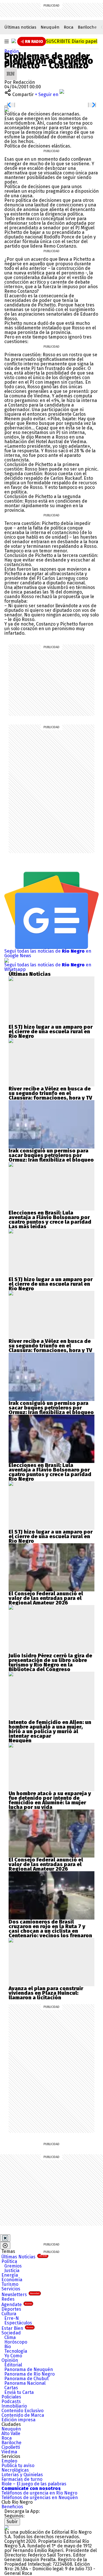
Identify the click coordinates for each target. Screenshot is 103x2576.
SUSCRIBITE (72, 41)
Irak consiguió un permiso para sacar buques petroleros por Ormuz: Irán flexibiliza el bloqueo (51, 1155)
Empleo (9, 2461)
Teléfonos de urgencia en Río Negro (39, 2493)
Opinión (10, 2360)
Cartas (11, 2388)
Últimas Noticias (24, 2257)
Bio (8, 2347)
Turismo (10, 2284)
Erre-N (12, 2318)
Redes (8, 2299)
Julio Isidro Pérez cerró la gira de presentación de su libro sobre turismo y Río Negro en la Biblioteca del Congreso (50, 1663)
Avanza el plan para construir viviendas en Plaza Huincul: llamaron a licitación (46, 1993)
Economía (12, 2280)
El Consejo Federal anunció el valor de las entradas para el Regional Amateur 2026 (46, 1598)
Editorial (13, 2365)
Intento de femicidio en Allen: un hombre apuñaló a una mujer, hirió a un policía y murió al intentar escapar (50, 1729)
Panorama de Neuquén (29, 2369)
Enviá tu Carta (19, 2392)
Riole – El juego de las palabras (34, 2484)
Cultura (9, 2314)
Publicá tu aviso (18, 2465)
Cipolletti (11, 2447)
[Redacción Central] (11, 70)
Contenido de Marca (23, 2415)
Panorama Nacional (25, 2383)
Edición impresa (18, 2420)
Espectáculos (18, 2323)
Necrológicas (15, 2470)
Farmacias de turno (22, 2479)
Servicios (11, 2289)
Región (12, 51)
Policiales (11, 2397)
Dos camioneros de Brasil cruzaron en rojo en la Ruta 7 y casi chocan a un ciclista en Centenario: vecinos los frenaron (50, 1929)
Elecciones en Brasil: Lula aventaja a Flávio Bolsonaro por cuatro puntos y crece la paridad (50, 1217)
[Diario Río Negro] (14, 41)
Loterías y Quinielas (22, 2475)
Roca (69, 27)
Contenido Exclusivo (22, 2411)
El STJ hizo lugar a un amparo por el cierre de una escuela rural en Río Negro (51, 1032)
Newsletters (20, 2295)
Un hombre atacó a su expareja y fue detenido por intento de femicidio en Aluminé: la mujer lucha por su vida (50, 1800)
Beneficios (12, 2507)
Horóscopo (16, 2342)
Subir (12, 2522)
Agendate (17, 2305)
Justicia (12, 2271)
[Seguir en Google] (7, 109)
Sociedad (11, 2333)
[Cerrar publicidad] (5, 2238)
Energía (10, 2275)
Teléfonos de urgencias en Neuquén (40, 2498)
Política (9, 2261)
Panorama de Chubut (26, 2379)
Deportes (11, 2309)
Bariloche (87, 27)
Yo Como (13, 2356)
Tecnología (16, 2351)
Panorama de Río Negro (29, 2374)
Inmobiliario (14, 2406)
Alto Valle (11, 2433)
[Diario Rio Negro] (7, 2528)
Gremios (13, 2266)
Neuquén (50, 27)
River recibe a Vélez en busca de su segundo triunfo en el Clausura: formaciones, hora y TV (50, 1093)
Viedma (9, 2452)
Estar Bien (17, 2328)
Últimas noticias (20, 27)
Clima (10, 2337)
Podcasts (11, 2401)
